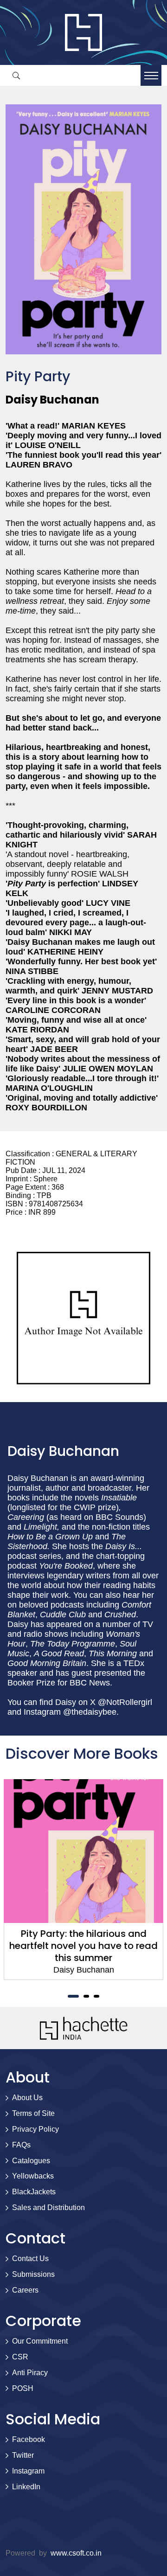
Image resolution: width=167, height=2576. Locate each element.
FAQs (21, 2145)
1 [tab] (73, 1996)
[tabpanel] (83, 1880)
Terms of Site (33, 2113)
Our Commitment (40, 2341)
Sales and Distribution (48, 2208)
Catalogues (31, 2161)
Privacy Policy (35, 2129)
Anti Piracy (30, 2373)
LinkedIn (26, 2487)
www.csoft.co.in (76, 2553)
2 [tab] (86, 1996)
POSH (23, 2388)
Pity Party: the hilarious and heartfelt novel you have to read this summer (83, 1946)
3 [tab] (96, 1996)
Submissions (33, 2274)
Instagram (28, 2471)
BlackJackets (34, 2192)
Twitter (23, 2455)
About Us (27, 2098)
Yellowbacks (33, 2176)
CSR (20, 2357)
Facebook (29, 2439)
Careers (25, 2290)
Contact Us (30, 2259)
